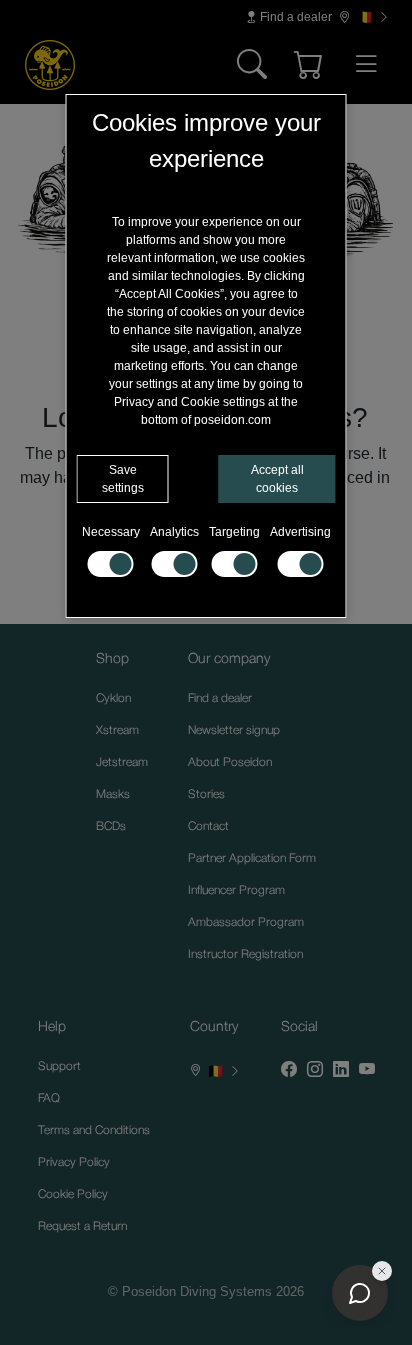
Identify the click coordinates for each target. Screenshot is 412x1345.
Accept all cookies (277, 479)
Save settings (123, 479)
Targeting (234, 532)
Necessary (111, 532)
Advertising (300, 532)
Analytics (174, 532)
